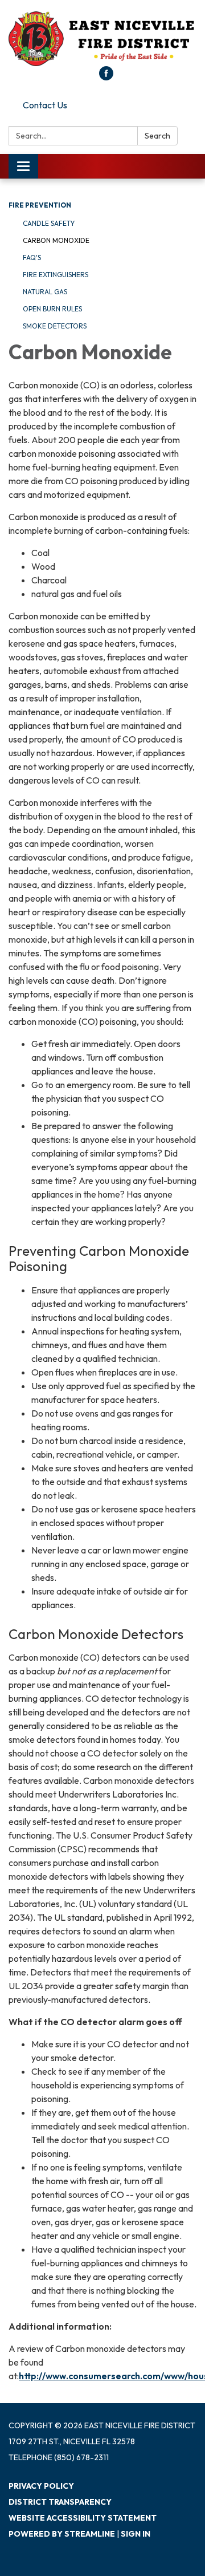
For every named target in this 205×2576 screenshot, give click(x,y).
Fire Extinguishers (56, 275)
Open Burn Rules (52, 309)
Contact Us (45, 105)
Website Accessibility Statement (83, 2518)
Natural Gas (45, 292)
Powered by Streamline (62, 2534)
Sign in (136, 2534)
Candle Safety (49, 223)
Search (157, 136)
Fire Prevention (40, 205)
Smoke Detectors (55, 326)
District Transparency (60, 2502)
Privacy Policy (41, 2486)
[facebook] (106, 77)
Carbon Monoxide (56, 240)
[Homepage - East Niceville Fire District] (102, 39)
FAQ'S (32, 257)
